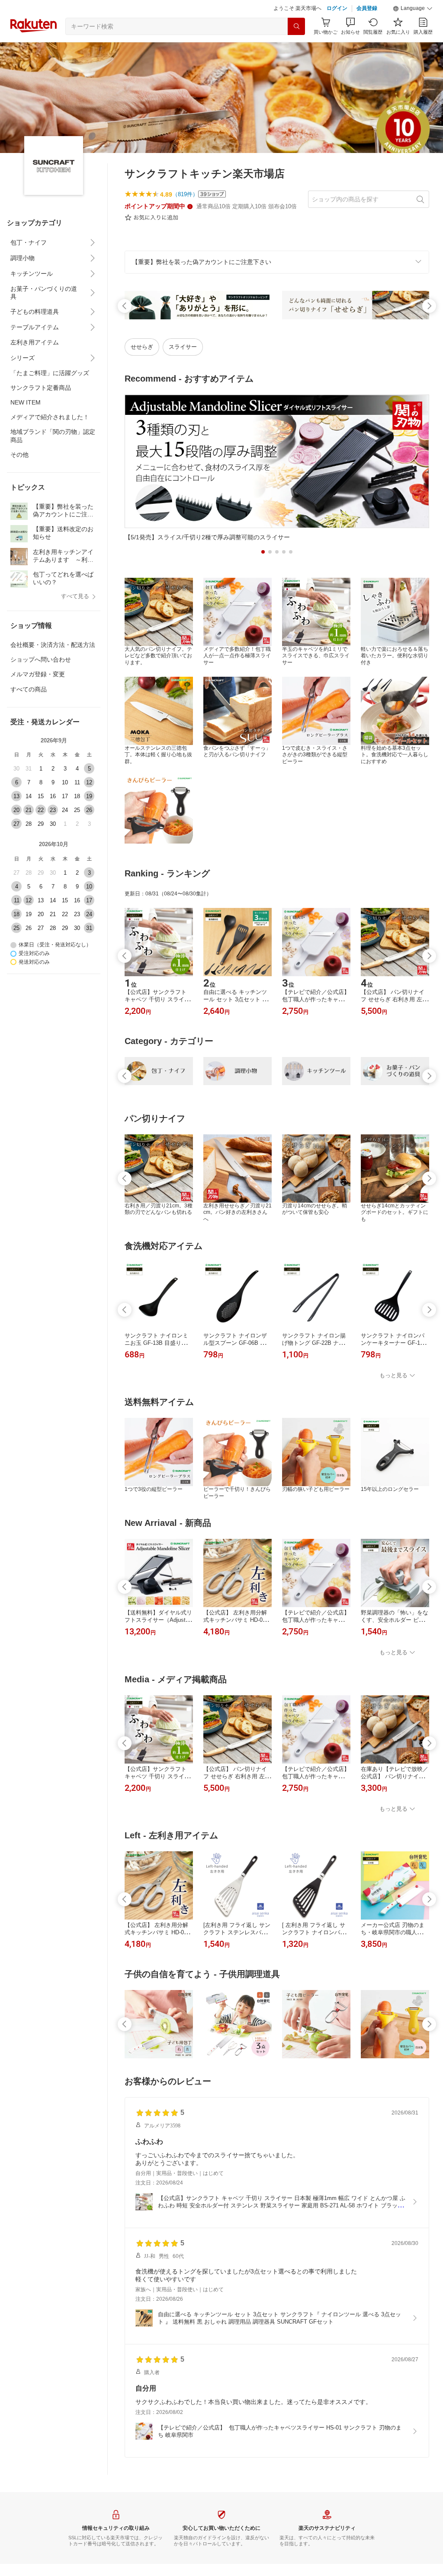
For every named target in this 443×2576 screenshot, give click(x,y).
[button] (413, 9)
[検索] (296, 26)
